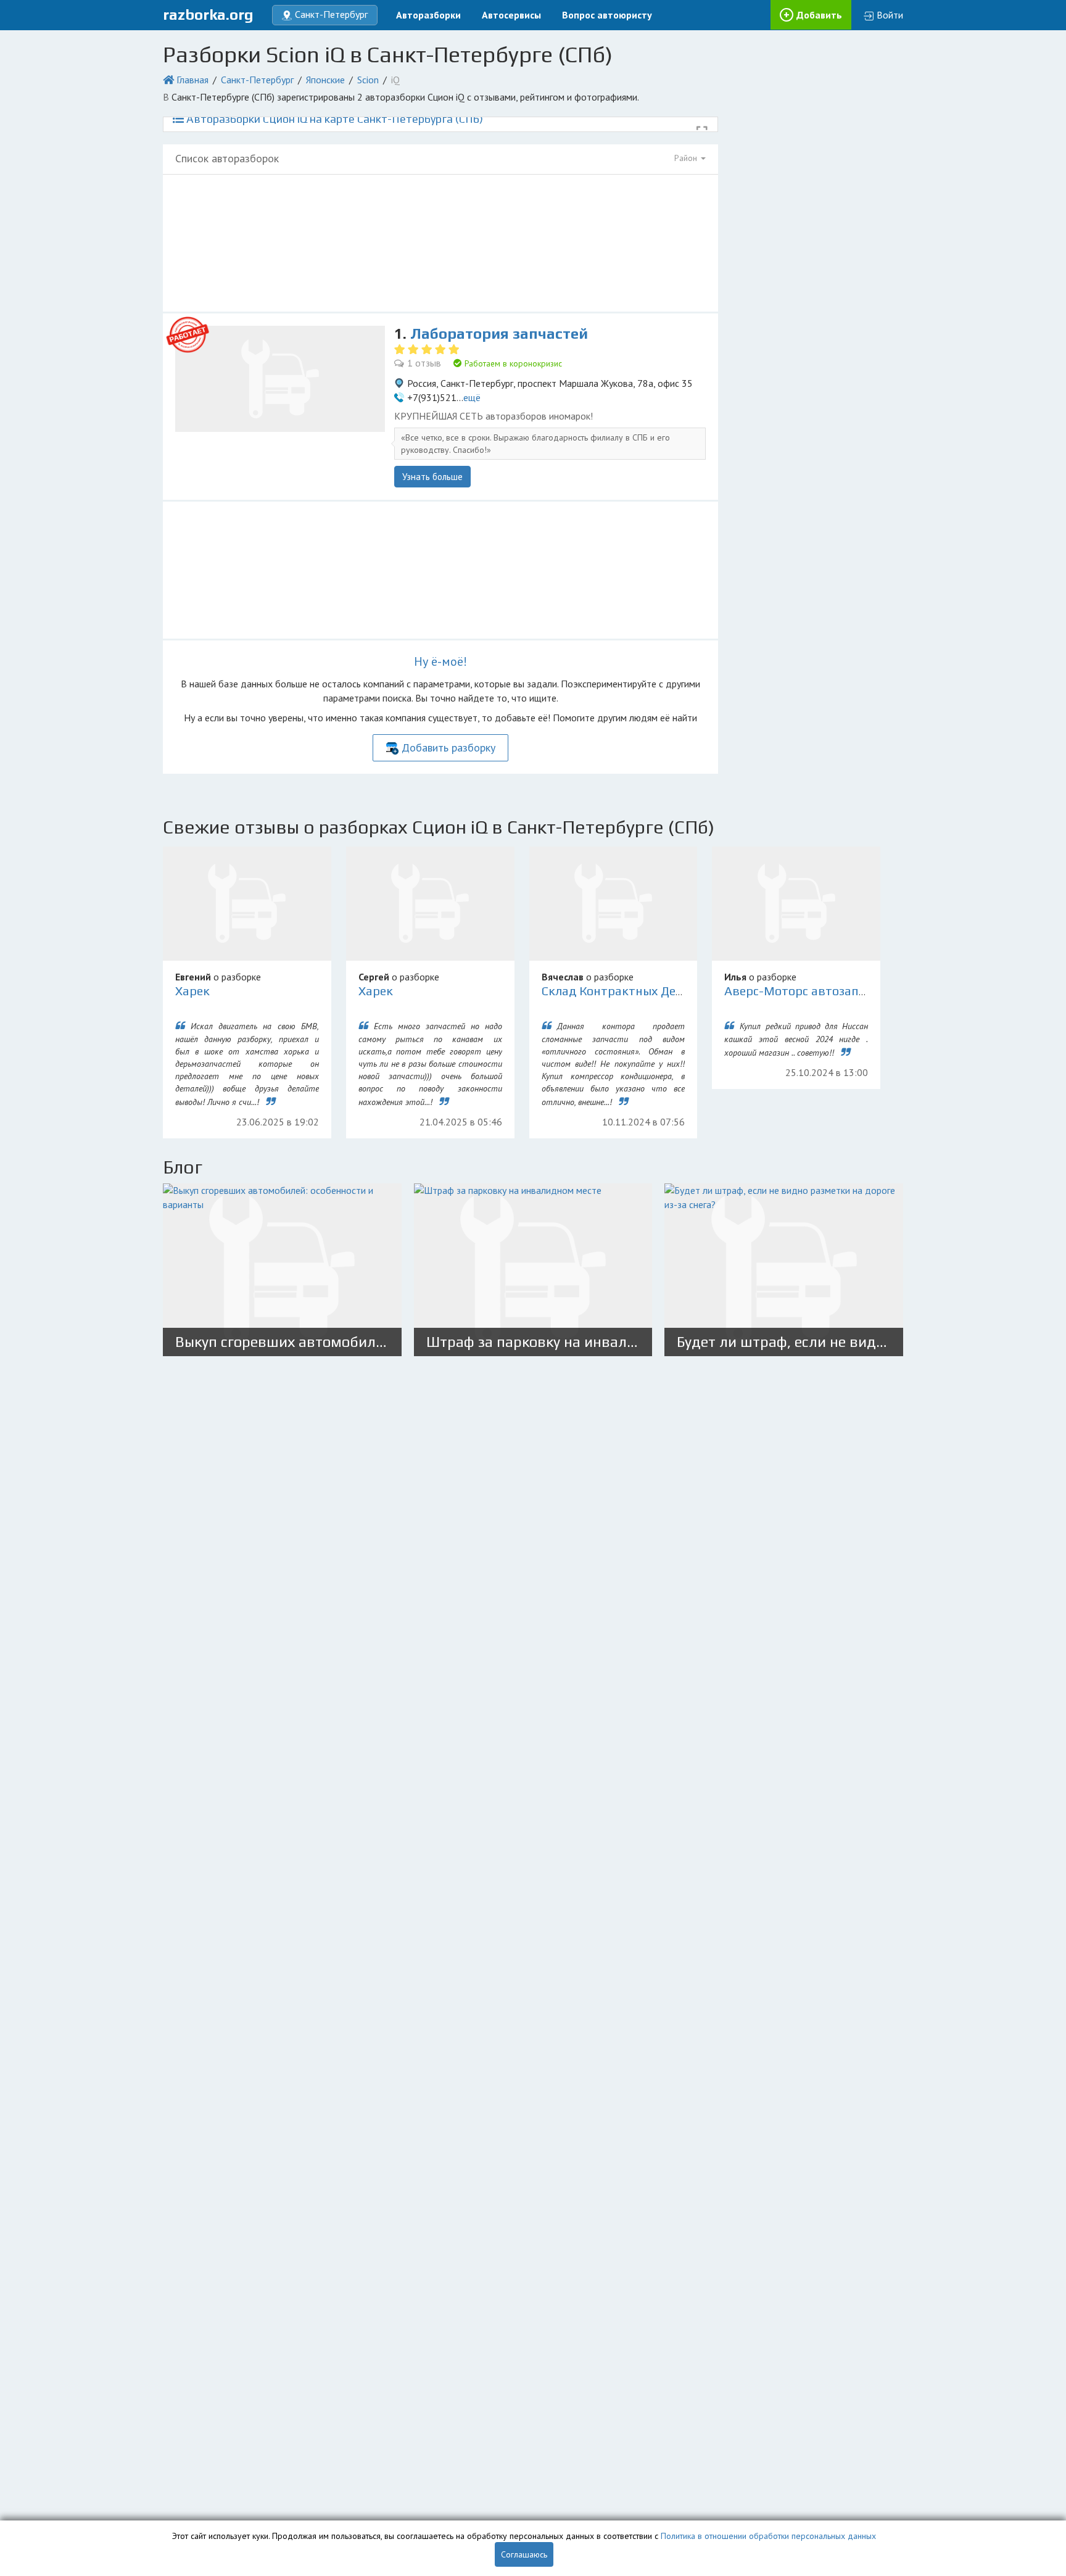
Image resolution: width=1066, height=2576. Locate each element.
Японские (325, 80)
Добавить (819, 15)
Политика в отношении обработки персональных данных (768, 2536)
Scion (368, 80)
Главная (192, 80)
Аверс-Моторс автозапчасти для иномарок (852, 991)
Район (687, 158)
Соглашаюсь (524, 2554)
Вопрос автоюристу (607, 15)
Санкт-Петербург (257, 80)
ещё (472, 397)
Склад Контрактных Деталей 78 (634, 991)
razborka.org (208, 14)
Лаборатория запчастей (499, 333)
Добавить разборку (448, 748)
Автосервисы (511, 15)
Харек (192, 991)
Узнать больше (432, 477)
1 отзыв (424, 363)
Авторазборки (428, 15)
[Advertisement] (440, 243)
